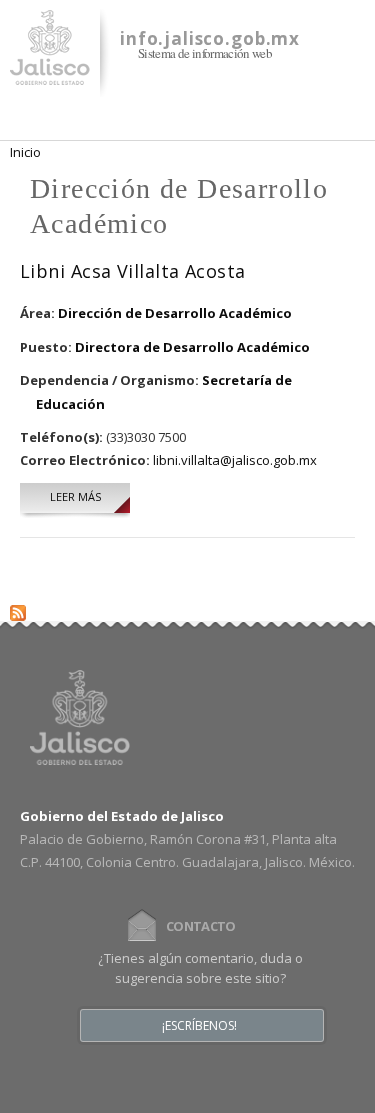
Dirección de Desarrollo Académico (175, 313)
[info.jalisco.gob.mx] (50, 73)
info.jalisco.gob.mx (210, 38)
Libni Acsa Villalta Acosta (133, 271)
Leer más (90, 496)
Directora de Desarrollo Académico (192, 347)
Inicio (25, 152)
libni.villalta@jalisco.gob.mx (235, 460)
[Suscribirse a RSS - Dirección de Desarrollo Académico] (18, 609)
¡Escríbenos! (199, 1026)
